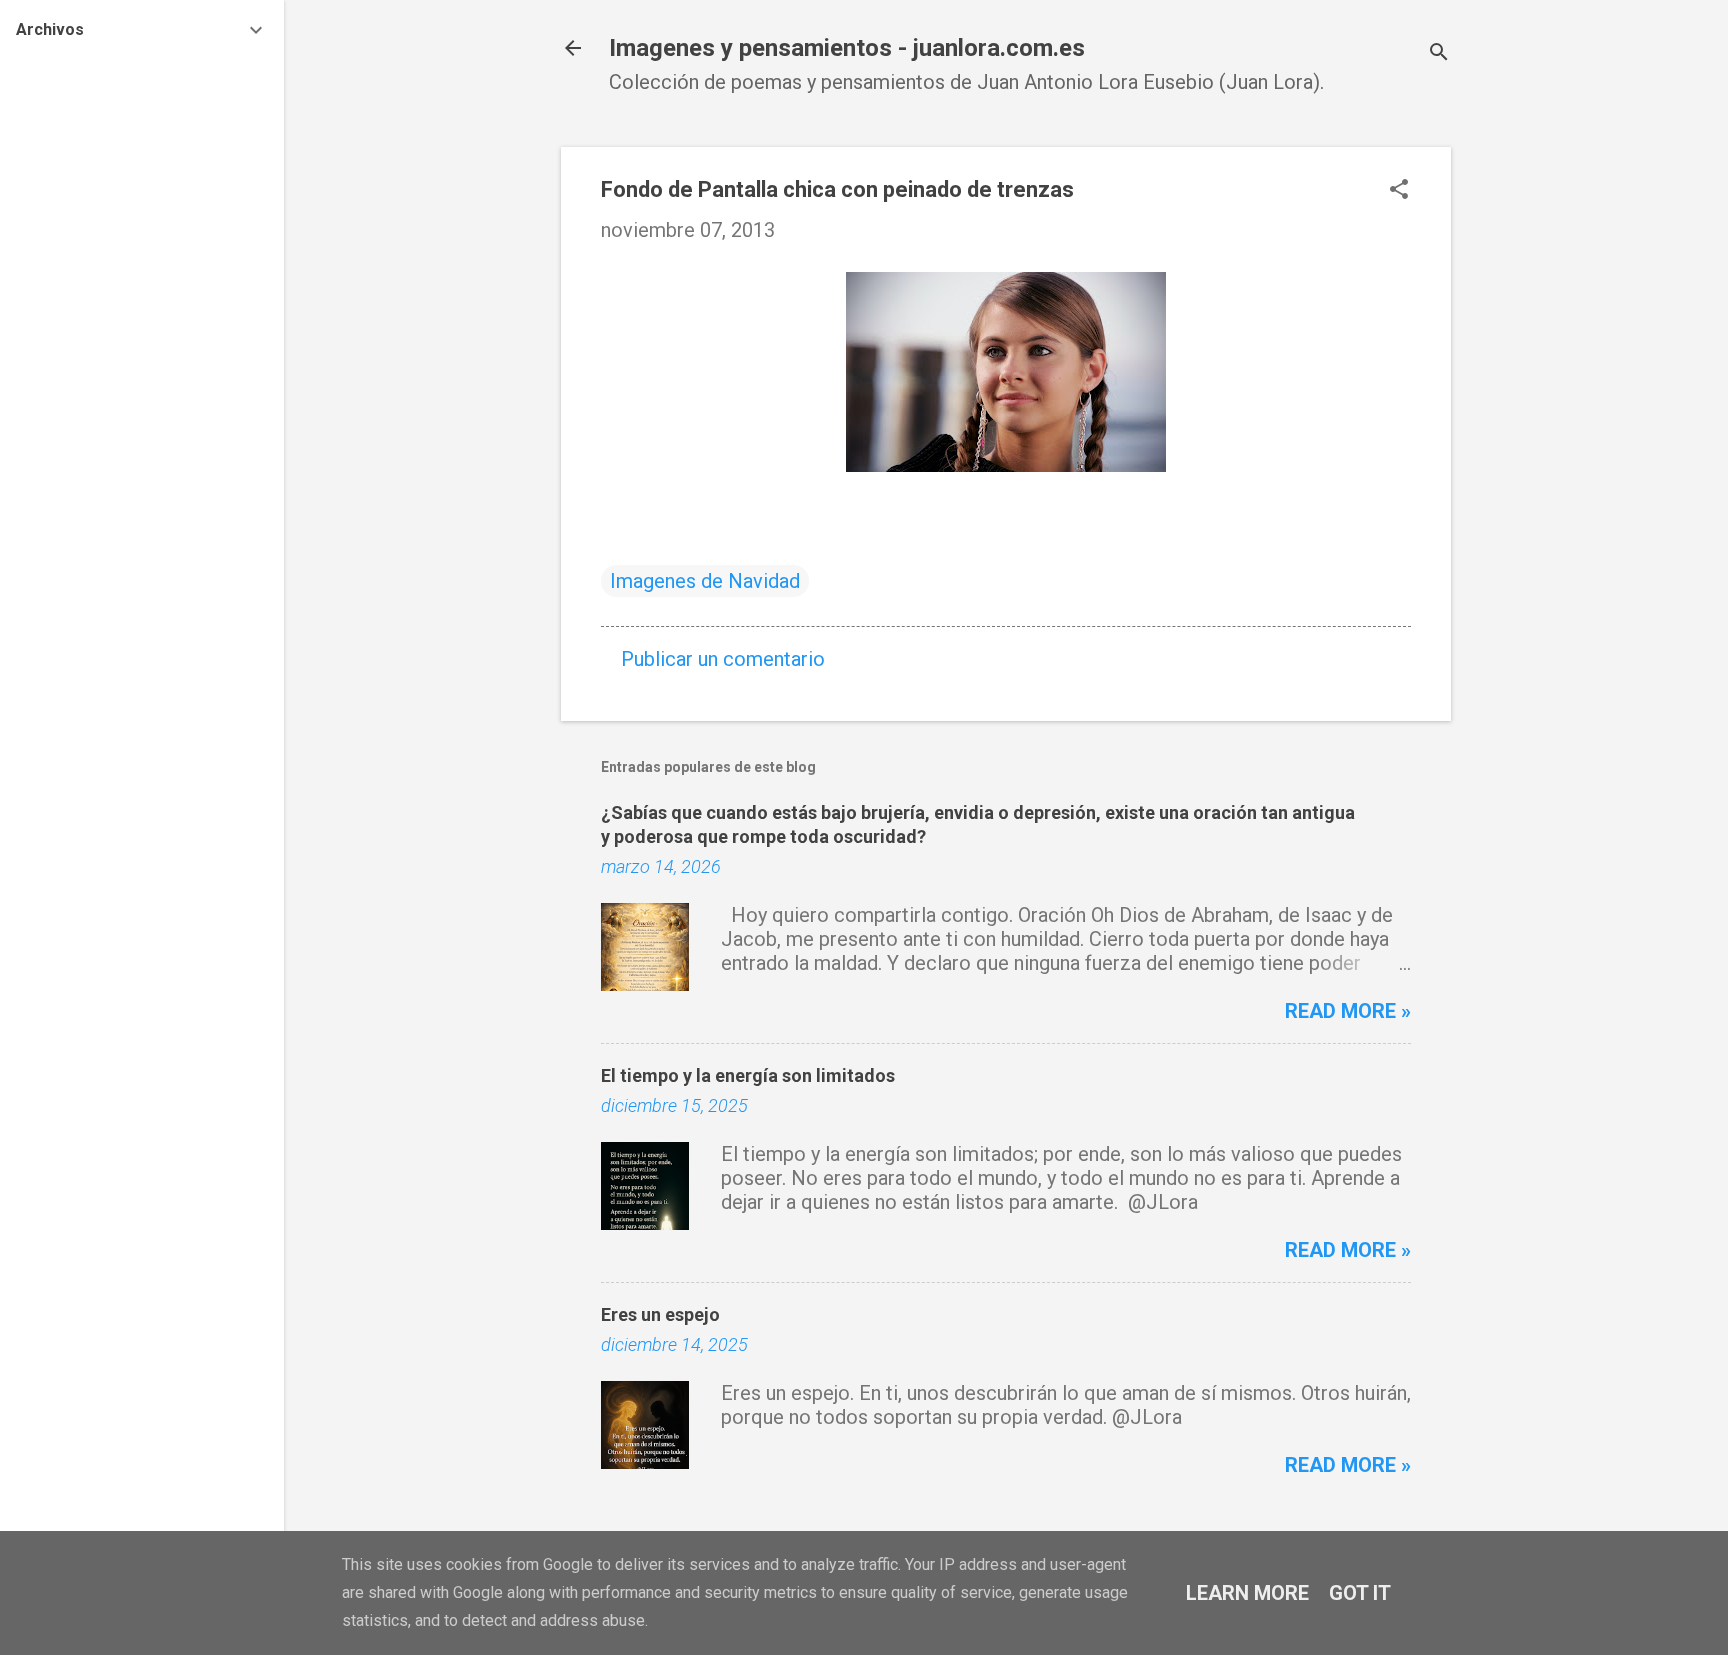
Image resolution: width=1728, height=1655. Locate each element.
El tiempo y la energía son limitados (748, 1075)
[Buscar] (1439, 54)
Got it (1360, 1593)
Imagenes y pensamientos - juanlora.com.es (847, 48)
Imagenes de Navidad (705, 581)
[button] (1399, 191)
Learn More (1247, 1593)
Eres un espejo (660, 1314)
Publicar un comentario (723, 659)
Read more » (1348, 1011)
